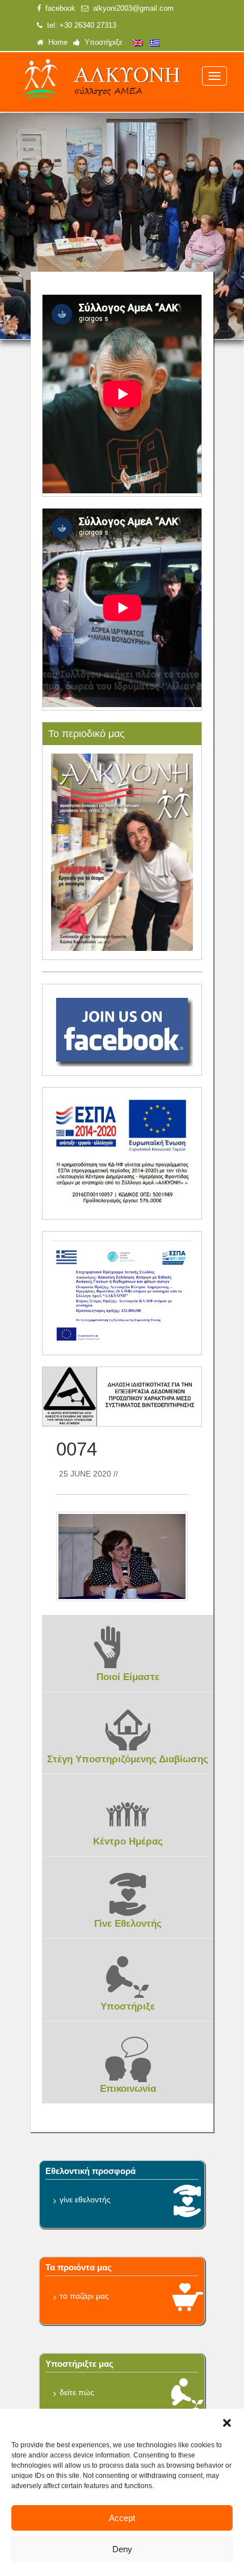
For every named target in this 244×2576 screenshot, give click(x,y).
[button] (227, 2423)
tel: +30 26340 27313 (79, 26)
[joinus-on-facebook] (122, 1029)
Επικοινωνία (128, 2089)
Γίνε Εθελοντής (128, 1924)
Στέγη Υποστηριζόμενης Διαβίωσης (128, 1759)
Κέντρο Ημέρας (128, 1841)
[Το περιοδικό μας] (122, 852)
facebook (58, 9)
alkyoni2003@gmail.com (131, 9)
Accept (122, 2518)
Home (56, 43)
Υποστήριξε (101, 43)
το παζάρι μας (84, 2296)
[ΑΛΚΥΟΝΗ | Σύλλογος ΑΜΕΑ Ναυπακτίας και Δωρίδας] (101, 81)
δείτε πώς (77, 2392)
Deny (122, 2549)
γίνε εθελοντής (85, 2199)
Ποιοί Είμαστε (128, 1677)
